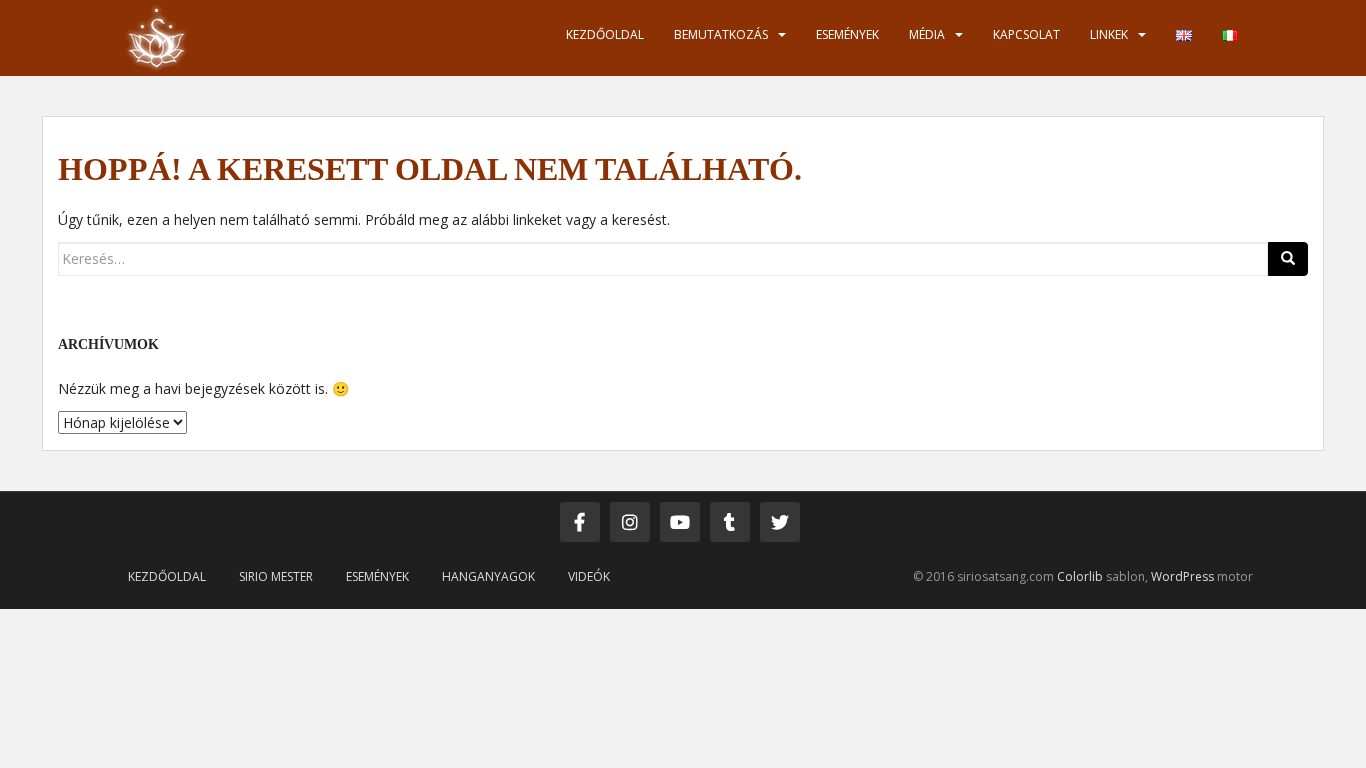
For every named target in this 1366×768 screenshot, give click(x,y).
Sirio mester (276, 576)
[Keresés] (1288, 259)
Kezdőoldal (605, 34)
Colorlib (1080, 576)
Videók (589, 576)
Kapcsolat (1026, 34)
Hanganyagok (488, 576)
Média (927, 34)
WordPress (1182, 576)
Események (847, 34)
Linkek (1109, 34)
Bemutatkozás (721, 34)
